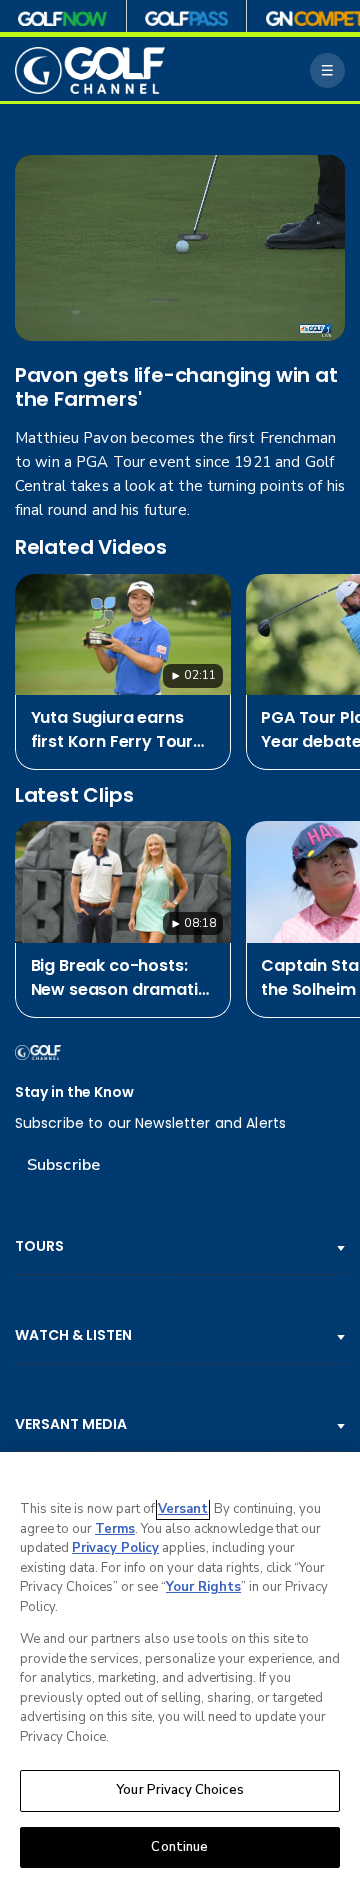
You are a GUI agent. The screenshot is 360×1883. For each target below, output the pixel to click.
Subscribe (63, 1165)
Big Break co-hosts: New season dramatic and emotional (119, 978)
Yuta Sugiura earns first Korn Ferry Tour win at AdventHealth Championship (112, 730)
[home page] (90, 70)
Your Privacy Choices (180, 1790)
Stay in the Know (74, 1092)
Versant (183, 1509)
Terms (115, 1529)
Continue (179, 1847)
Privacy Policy (115, 1548)
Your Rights (203, 1587)
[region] (180, 1667)
